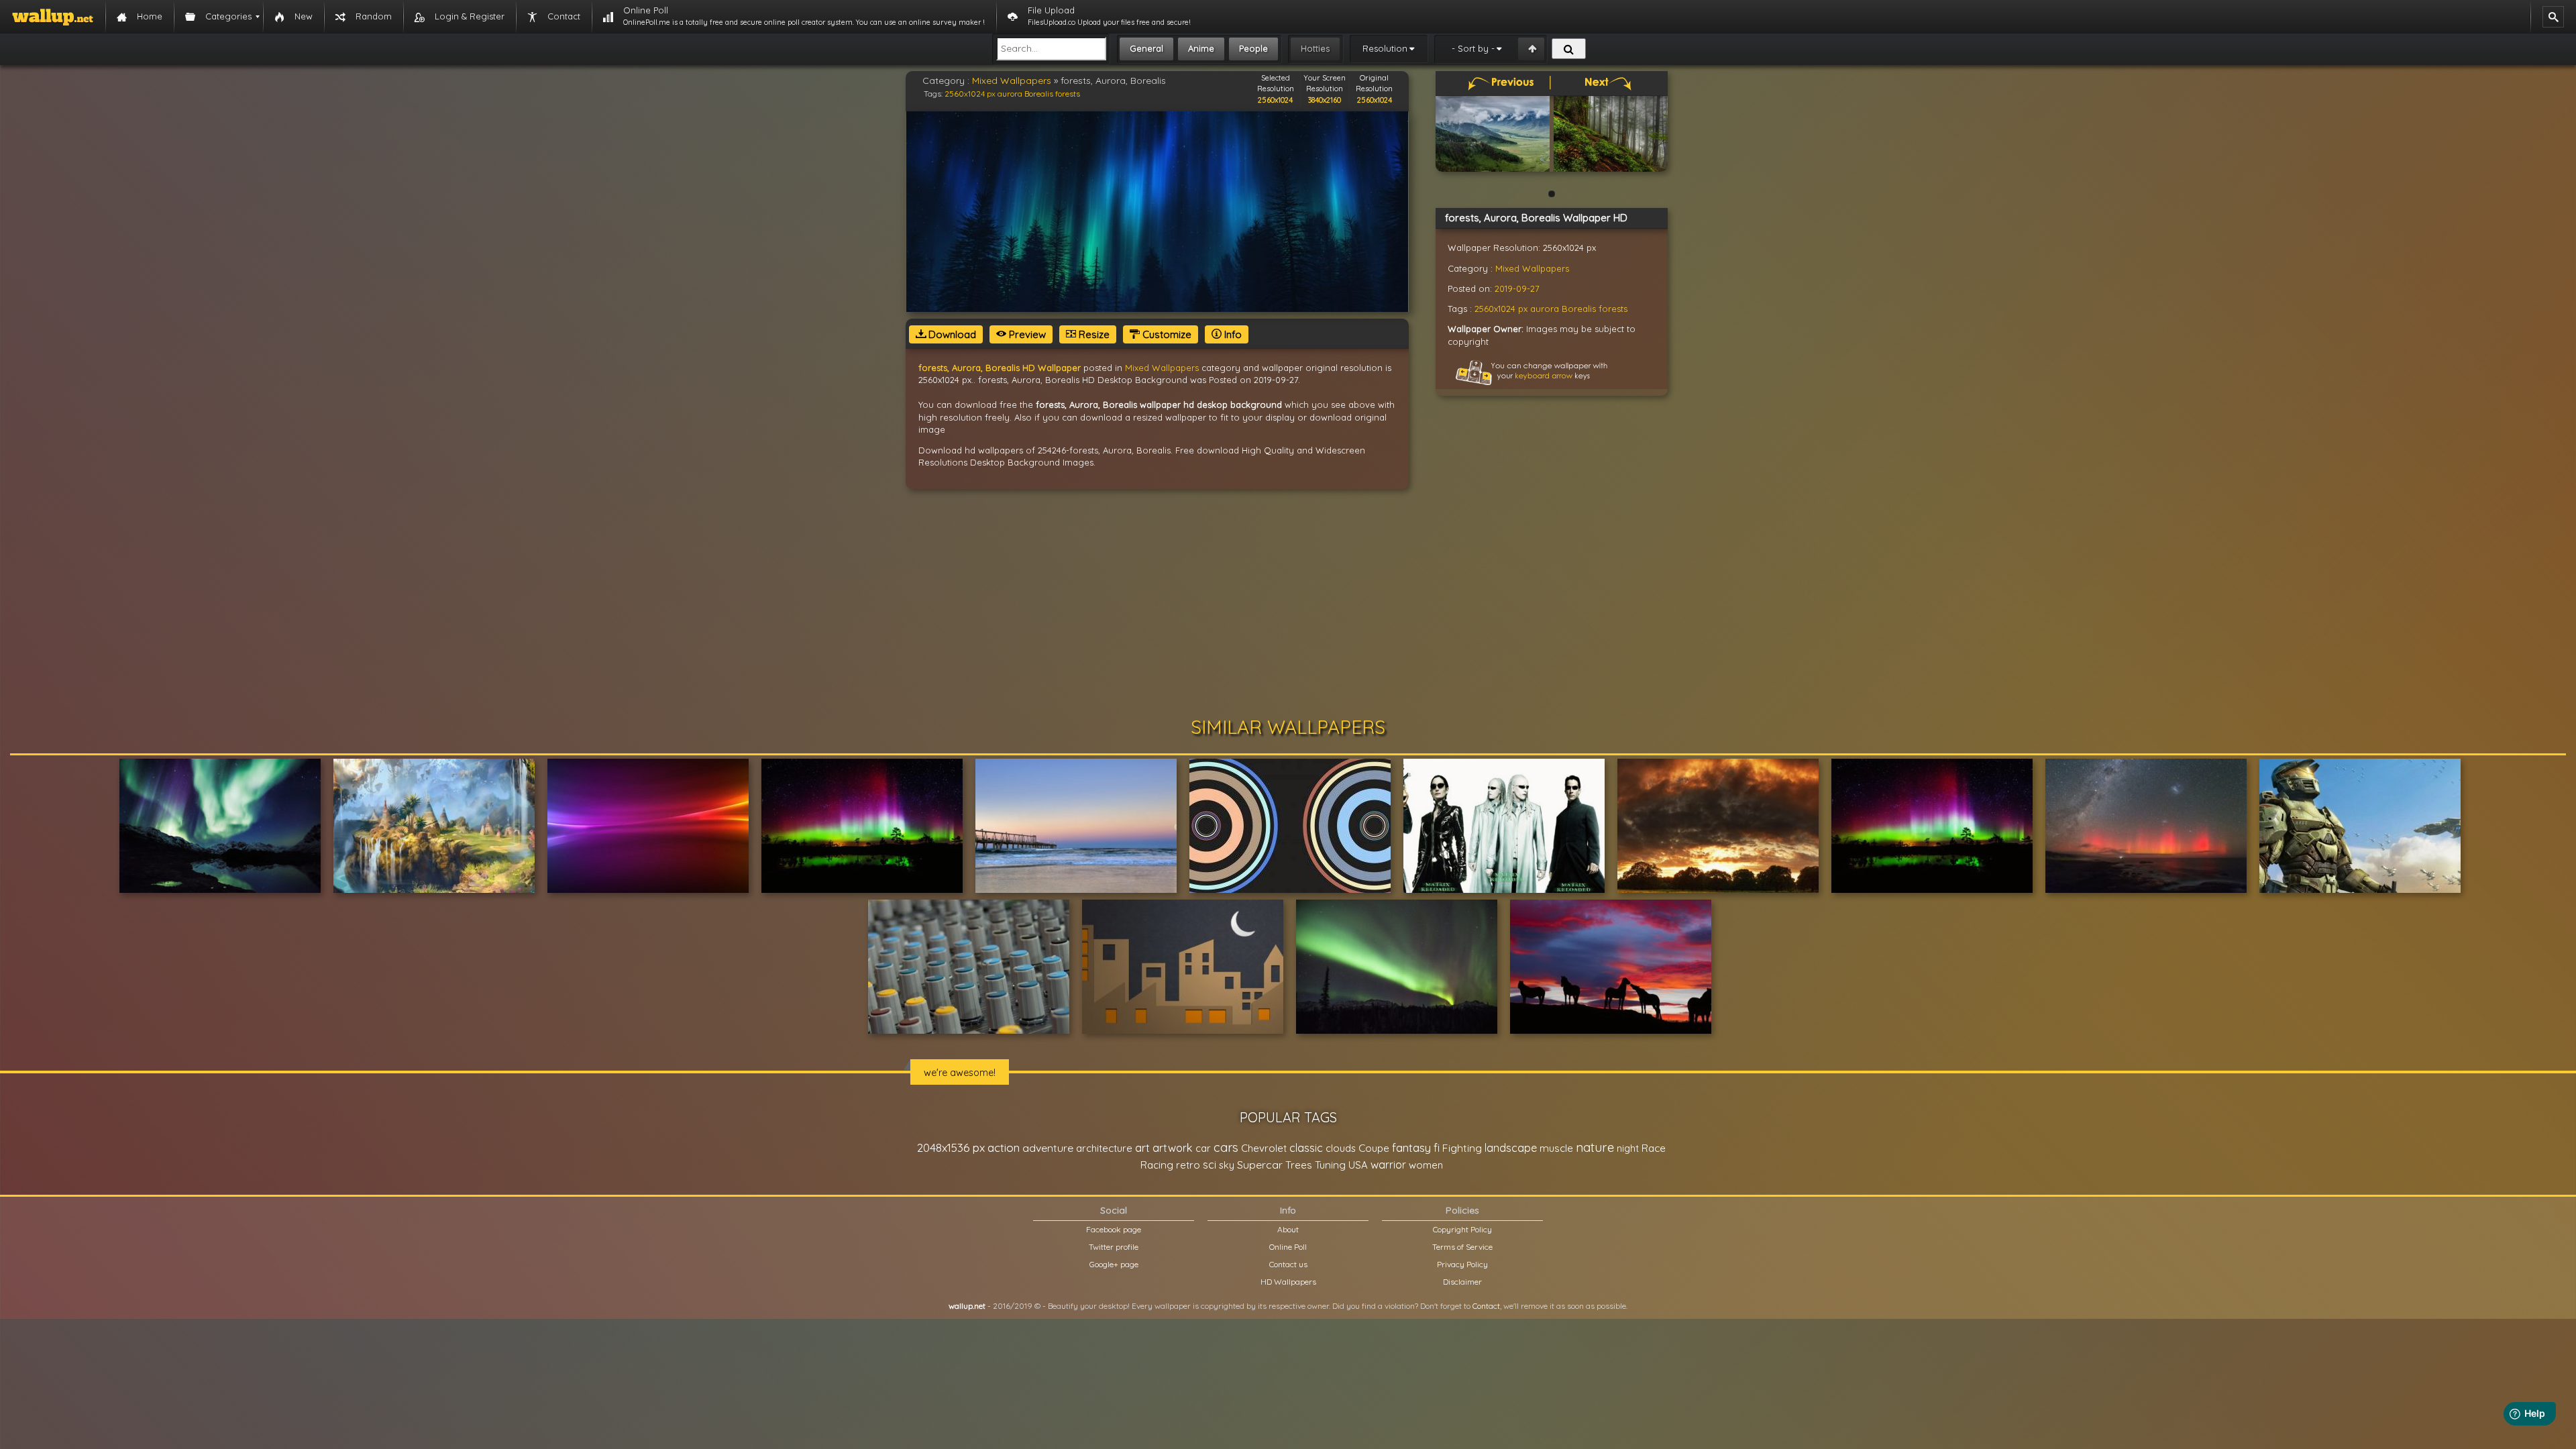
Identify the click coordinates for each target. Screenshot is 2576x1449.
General (1146, 48)
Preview (1026, 334)
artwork (1173, 1148)
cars (1226, 1147)
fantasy (1411, 1147)
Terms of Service (1462, 1247)
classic (1306, 1147)
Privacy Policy (1462, 1264)
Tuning (1330, 1165)
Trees (1299, 1165)
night (1628, 1148)
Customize (1166, 334)
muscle (1556, 1148)
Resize (1093, 334)
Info (1232, 334)
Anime (1201, 48)
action (1004, 1147)
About (1288, 1229)
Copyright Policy (1462, 1229)
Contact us (1288, 1264)
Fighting (1462, 1148)
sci (1210, 1165)
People (1253, 48)
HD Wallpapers (1288, 1282)
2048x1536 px (951, 1147)
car (1203, 1148)
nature (1595, 1147)
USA (1358, 1165)
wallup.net (967, 1306)
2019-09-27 (1517, 288)
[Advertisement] (1288, 603)
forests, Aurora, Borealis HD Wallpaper (1000, 368)
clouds (1341, 1148)
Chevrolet (1264, 1148)
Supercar (1260, 1165)
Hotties (1315, 48)
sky (1227, 1165)
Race (1654, 1148)
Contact (1486, 1306)
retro (1188, 1165)
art (1142, 1147)
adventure (1048, 1148)
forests (1068, 94)
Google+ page (1114, 1264)
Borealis (1039, 94)
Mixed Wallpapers (1012, 80)
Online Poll (1288, 1247)
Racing (1157, 1165)
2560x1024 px (970, 94)
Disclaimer (1462, 1282)
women (1426, 1165)
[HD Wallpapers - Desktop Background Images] (53, 17)
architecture (1104, 1148)
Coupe (1374, 1148)
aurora (1010, 94)
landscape (1511, 1148)
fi (1437, 1148)
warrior (1388, 1165)
